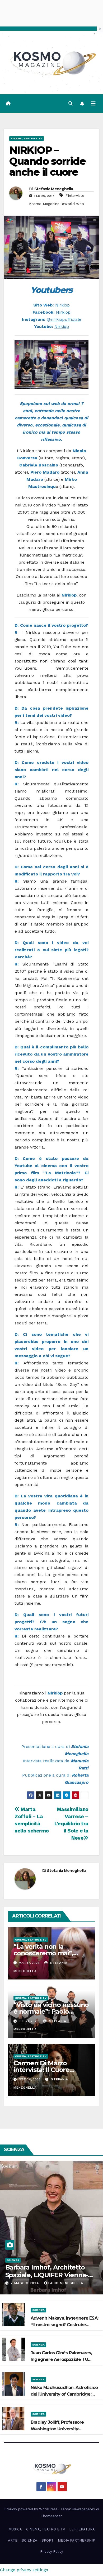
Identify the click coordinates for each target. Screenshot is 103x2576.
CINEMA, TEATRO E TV (27, 138)
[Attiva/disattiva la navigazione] (93, 104)
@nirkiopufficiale (64, 319)
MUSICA (15, 2529)
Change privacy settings (24, 2570)
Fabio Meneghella (66, 2283)
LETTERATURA (82, 2529)
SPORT (48, 2540)
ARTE (13, 2540)
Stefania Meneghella (54, 189)
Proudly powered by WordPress (31, 2509)
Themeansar (51, 2516)
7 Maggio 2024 (25, 2283)
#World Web (73, 204)
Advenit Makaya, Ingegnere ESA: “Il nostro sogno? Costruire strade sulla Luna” (64, 2325)
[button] (71, 103)
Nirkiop (62, 305)
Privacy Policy (52, 2551)
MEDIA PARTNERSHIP (76, 2540)
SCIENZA (13, 2260)
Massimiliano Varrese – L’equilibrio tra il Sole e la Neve (71, 1824)
